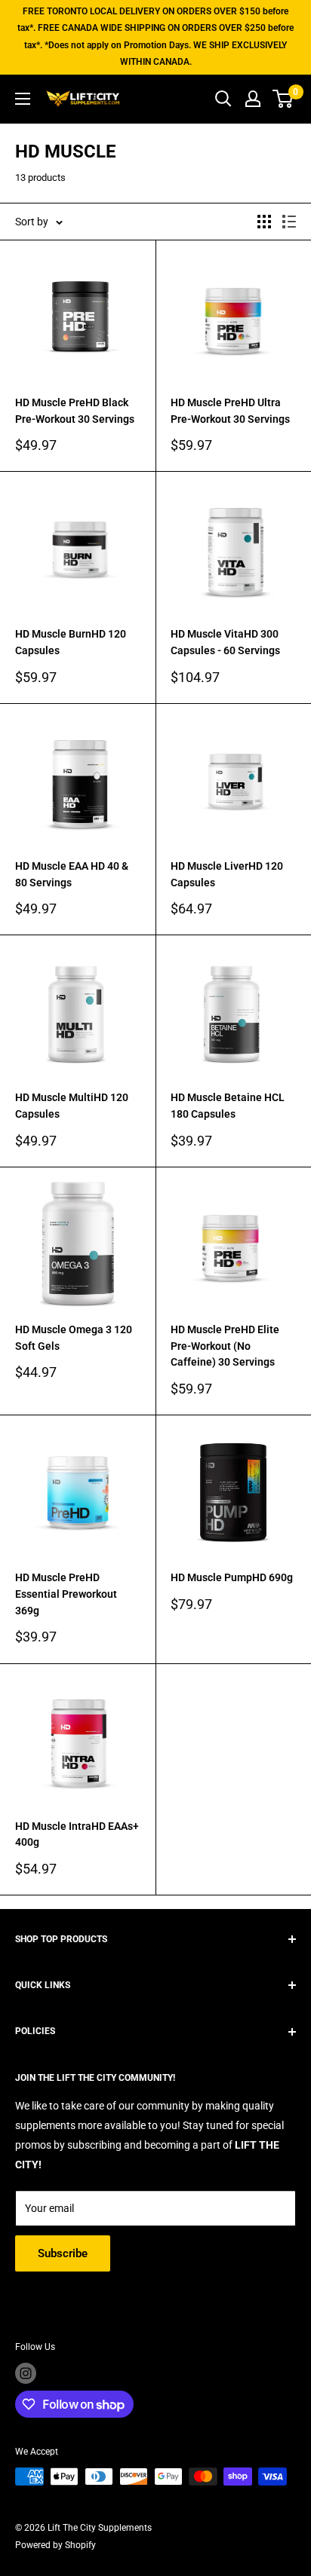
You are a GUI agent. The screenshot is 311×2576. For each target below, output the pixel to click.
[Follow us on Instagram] (26, 2373)
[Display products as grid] (264, 222)
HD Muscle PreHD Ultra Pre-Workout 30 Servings (230, 411)
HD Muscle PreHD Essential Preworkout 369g (66, 1594)
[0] (283, 99)
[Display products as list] (289, 222)
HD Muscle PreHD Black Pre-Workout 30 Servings (75, 411)
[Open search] (223, 99)
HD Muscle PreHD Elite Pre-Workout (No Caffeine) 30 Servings (225, 1346)
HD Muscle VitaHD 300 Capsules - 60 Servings (225, 642)
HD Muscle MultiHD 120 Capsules (72, 1106)
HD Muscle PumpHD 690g (232, 1577)
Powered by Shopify (55, 2545)
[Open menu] (23, 99)
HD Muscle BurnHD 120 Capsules (71, 642)
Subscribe (63, 2253)
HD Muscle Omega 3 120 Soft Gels (74, 1338)
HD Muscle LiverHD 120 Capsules (227, 874)
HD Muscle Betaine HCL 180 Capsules (228, 1106)
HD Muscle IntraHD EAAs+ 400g (77, 1834)
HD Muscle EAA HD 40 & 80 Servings (72, 874)
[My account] (253, 99)
